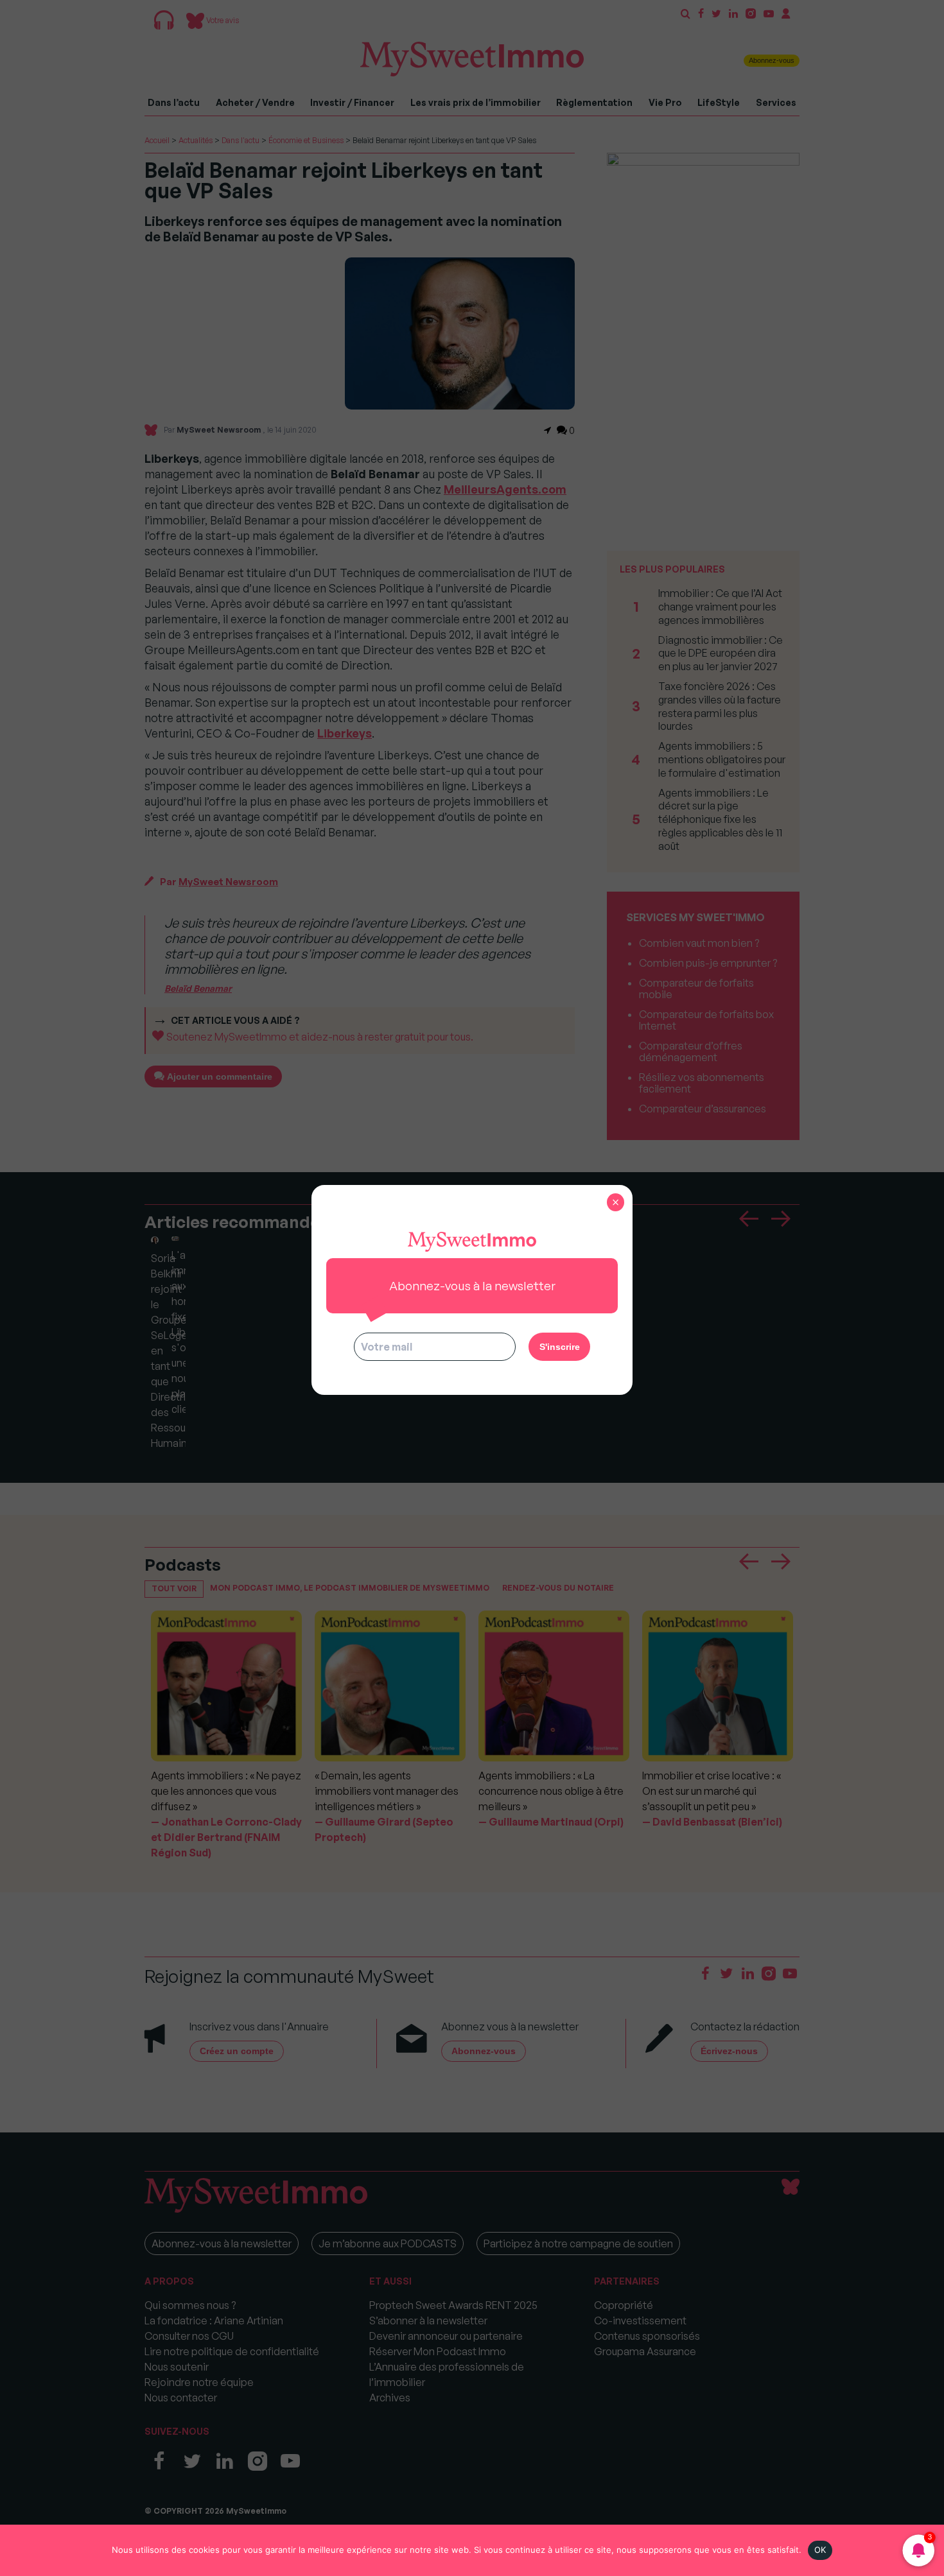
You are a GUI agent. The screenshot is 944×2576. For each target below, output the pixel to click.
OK (820, 2550)
